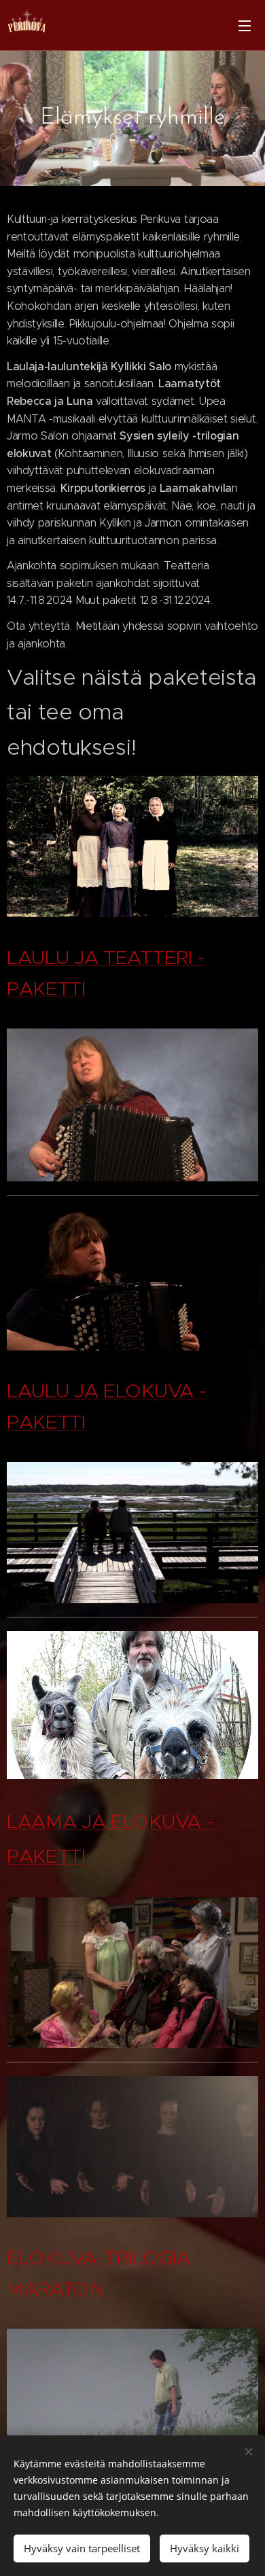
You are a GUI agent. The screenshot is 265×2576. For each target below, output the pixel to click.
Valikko (245, 25)
